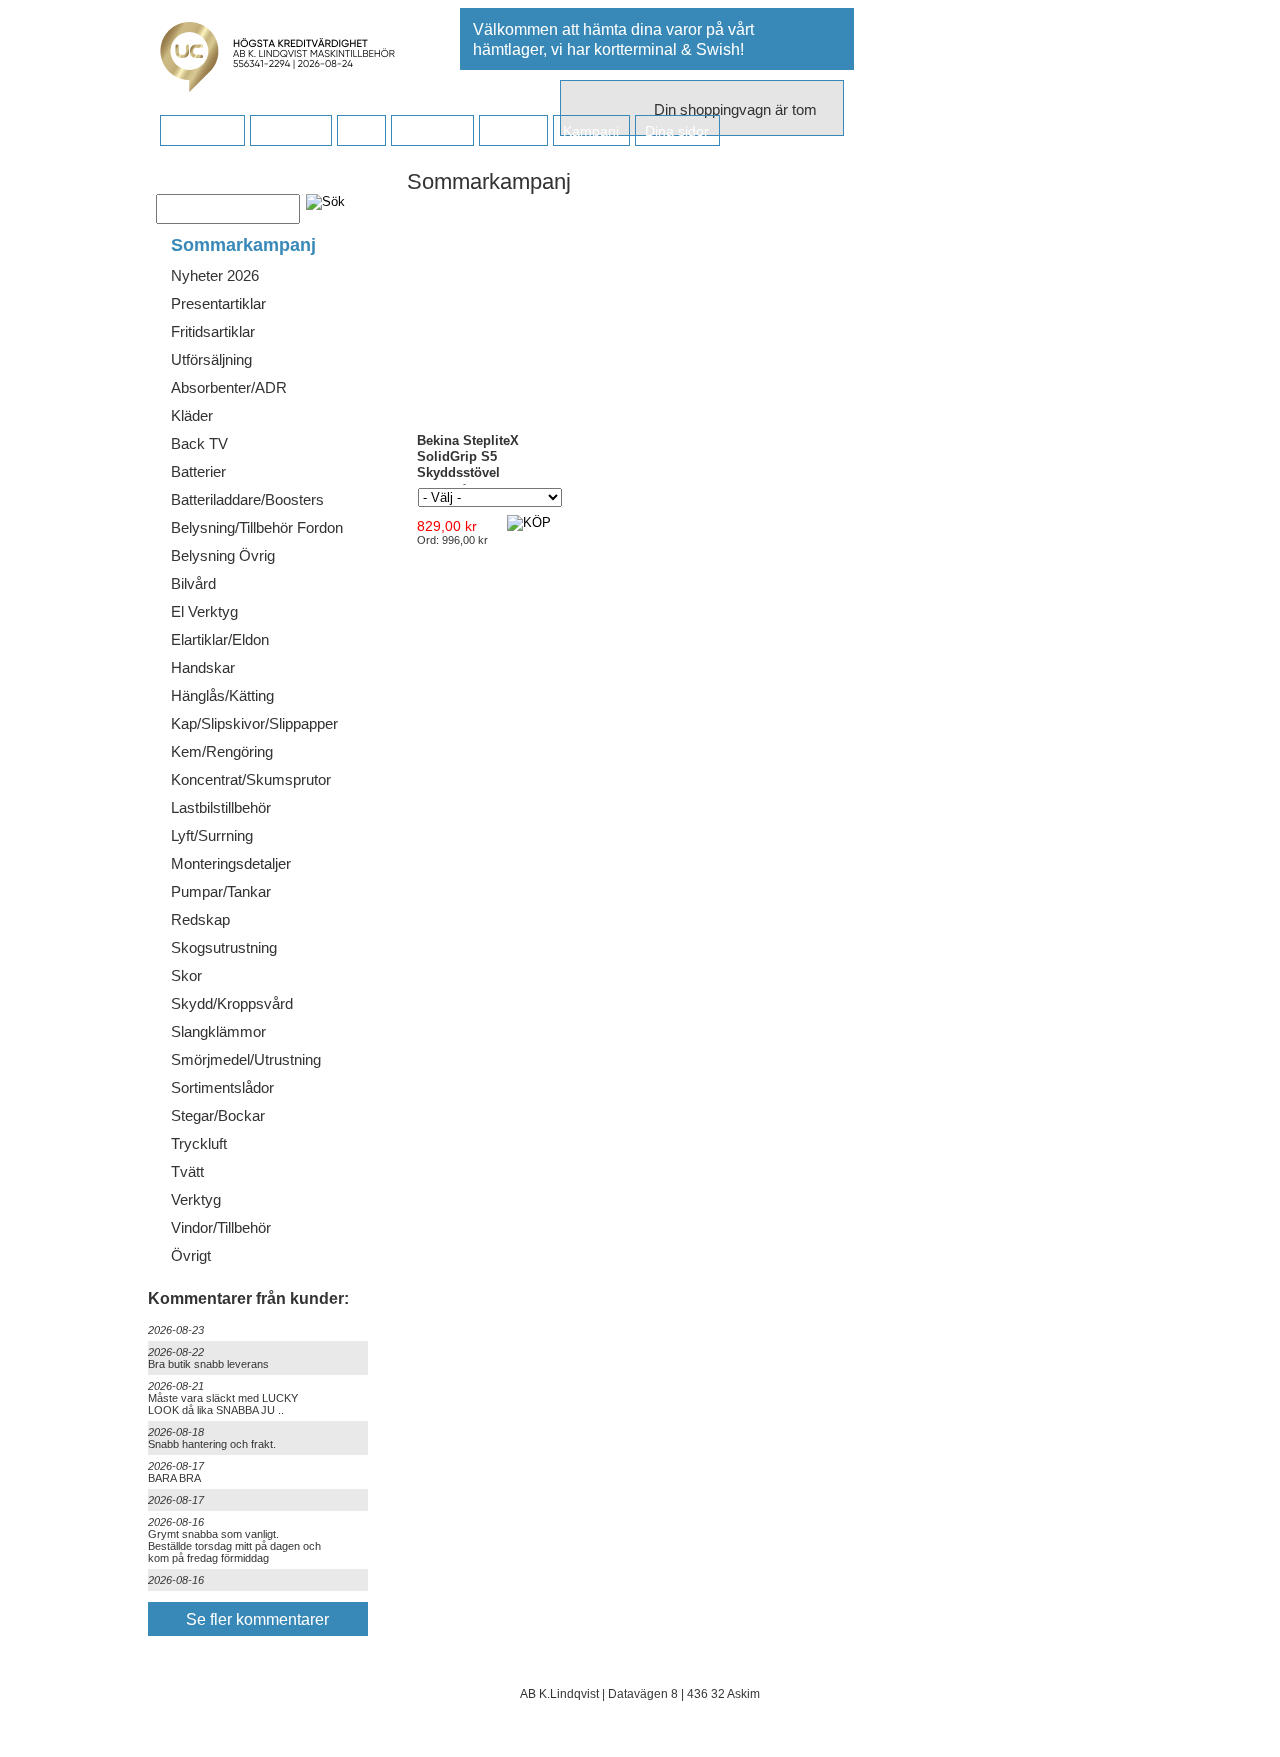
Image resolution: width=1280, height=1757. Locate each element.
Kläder (192, 415)
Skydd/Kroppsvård (232, 1003)
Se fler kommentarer (257, 1619)
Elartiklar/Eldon (220, 639)
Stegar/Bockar (218, 1115)
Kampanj (591, 131)
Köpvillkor (290, 131)
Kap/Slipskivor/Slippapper (254, 723)
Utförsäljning (211, 359)
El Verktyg (204, 611)
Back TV (199, 443)
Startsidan (202, 131)
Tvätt (187, 1171)
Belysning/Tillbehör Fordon (257, 527)
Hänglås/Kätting (222, 695)
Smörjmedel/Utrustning (246, 1059)
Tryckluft (199, 1143)
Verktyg (196, 1199)
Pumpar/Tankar (221, 891)
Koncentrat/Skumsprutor (251, 779)
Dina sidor (677, 131)
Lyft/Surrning (212, 835)
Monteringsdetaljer (231, 863)
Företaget (432, 131)
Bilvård (193, 583)
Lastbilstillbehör (221, 807)
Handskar (203, 667)
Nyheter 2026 (215, 275)
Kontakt (513, 131)
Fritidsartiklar (213, 331)
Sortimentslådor (222, 1087)
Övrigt (191, 1255)
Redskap (200, 919)
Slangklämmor (218, 1031)
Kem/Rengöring (222, 751)
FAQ (361, 131)
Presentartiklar (218, 303)
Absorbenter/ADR (229, 387)
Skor (186, 975)
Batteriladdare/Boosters (247, 499)
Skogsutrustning (224, 947)
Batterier (198, 471)
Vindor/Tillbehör (221, 1227)
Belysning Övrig (223, 555)
